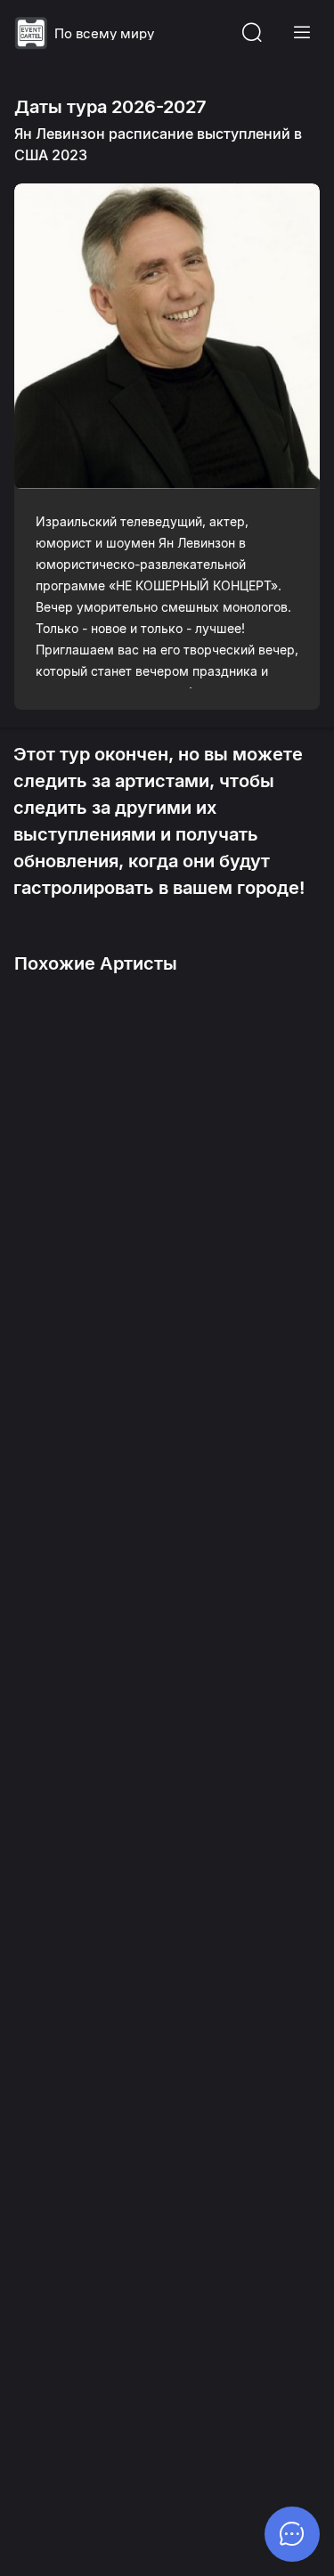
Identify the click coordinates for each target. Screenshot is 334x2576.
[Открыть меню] (302, 33)
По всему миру (104, 33)
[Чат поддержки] (292, 2534)
